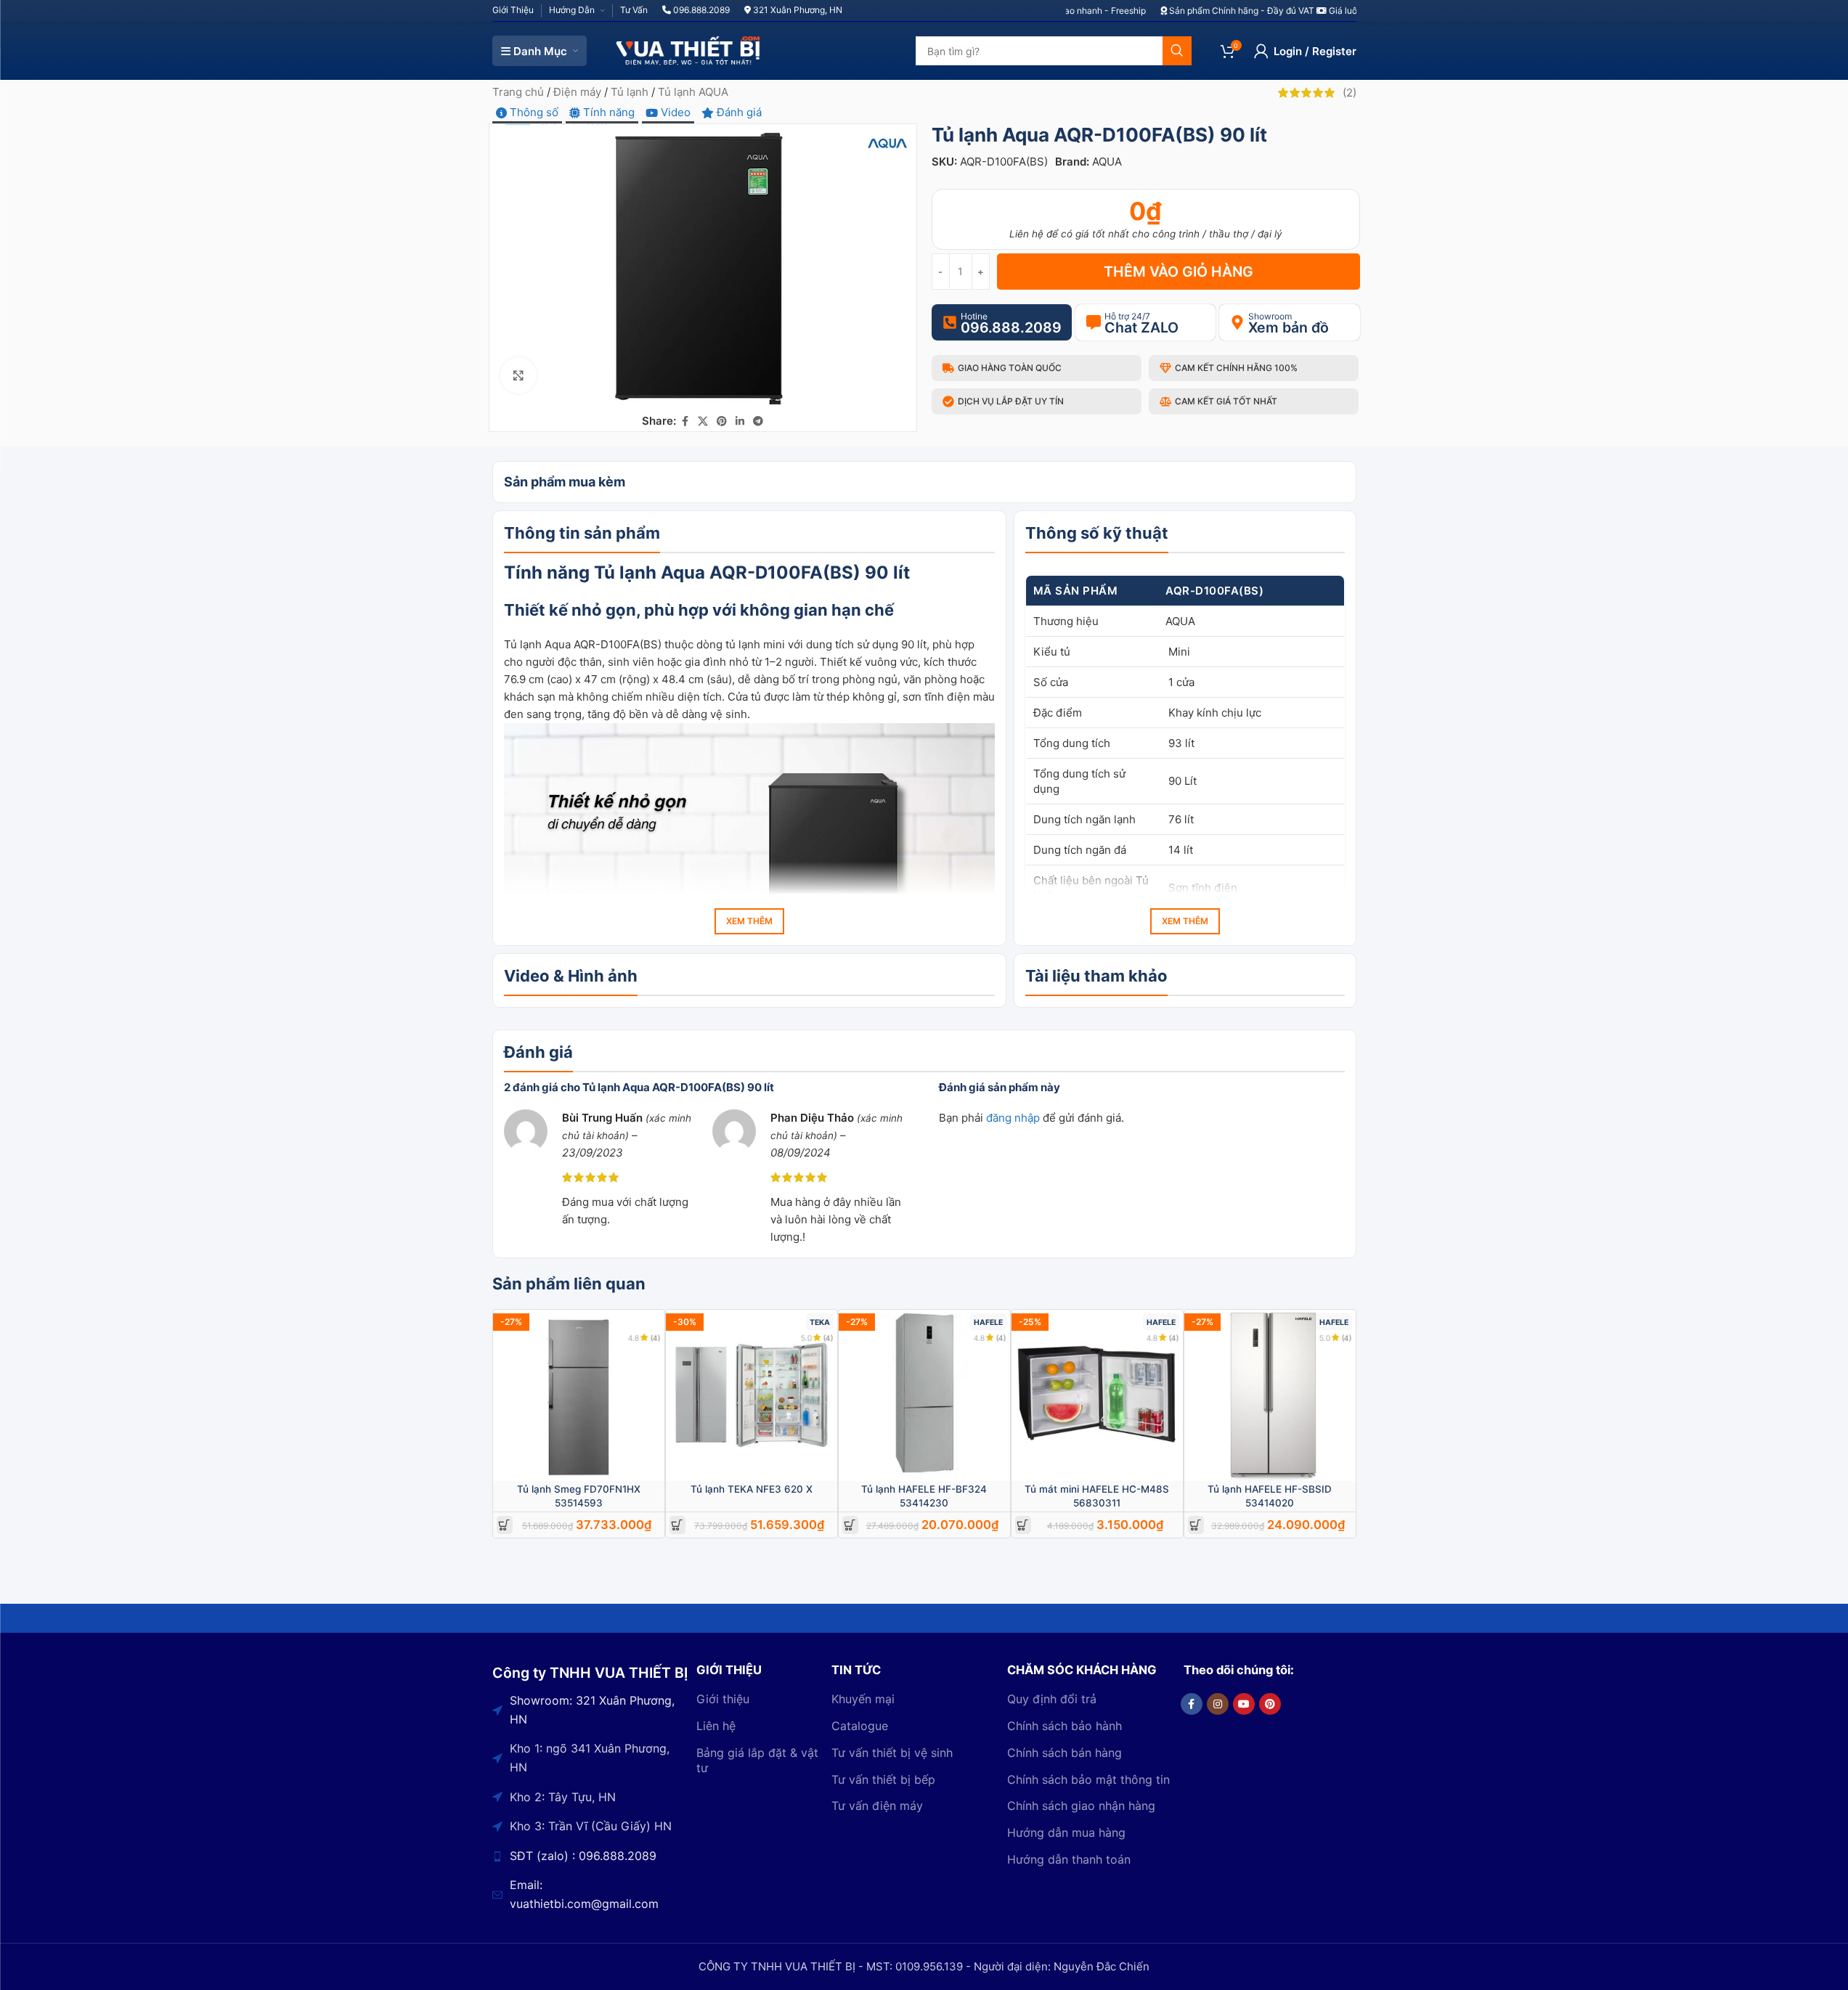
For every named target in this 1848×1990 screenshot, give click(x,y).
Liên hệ (716, 1726)
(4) (656, 1338)
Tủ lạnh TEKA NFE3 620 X (752, 1489)
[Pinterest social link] (722, 421)
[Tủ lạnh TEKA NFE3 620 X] (752, 1395)
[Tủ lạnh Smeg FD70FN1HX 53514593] (579, 1395)
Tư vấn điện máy (877, 1806)
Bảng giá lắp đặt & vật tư (757, 1760)
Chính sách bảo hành (1065, 1726)
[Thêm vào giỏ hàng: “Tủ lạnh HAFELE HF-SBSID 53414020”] (1196, 1525)
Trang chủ (518, 92)
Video (674, 112)
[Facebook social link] (685, 421)
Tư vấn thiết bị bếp (883, 1779)
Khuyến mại (863, 1699)
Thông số (533, 112)
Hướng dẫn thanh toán (1069, 1859)
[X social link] (703, 421)
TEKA (820, 1322)
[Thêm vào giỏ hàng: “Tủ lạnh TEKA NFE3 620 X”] (677, 1525)
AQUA (1107, 162)
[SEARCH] (1177, 51)
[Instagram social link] (1218, 1704)
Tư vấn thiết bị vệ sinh (892, 1753)
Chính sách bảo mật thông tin (1088, 1779)
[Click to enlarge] (518, 375)
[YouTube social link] (1244, 1704)
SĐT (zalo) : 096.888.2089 (583, 1856)
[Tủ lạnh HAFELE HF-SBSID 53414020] (1270, 1395)
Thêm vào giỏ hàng (1179, 272)
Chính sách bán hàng (1065, 1753)
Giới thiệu (723, 1699)
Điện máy (577, 92)
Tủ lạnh (630, 92)
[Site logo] (688, 50)
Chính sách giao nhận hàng (1081, 1806)
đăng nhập (1013, 1118)
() (1350, 93)
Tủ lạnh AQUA (693, 92)
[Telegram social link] (758, 421)
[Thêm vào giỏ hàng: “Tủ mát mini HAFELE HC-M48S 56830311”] (1023, 1525)
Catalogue (860, 1726)
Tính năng (607, 112)
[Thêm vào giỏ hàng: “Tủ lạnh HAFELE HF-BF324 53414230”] (850, 1525)
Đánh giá (738, 112)
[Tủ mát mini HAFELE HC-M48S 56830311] (1097, 1395)
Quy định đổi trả (1052, 1699)
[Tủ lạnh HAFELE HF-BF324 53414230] (924, 1395)
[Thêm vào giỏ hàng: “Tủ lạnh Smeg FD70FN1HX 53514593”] (504, 1525)
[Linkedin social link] (740, 421)
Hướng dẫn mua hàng (1066, 1832)
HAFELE (988, 1322)
